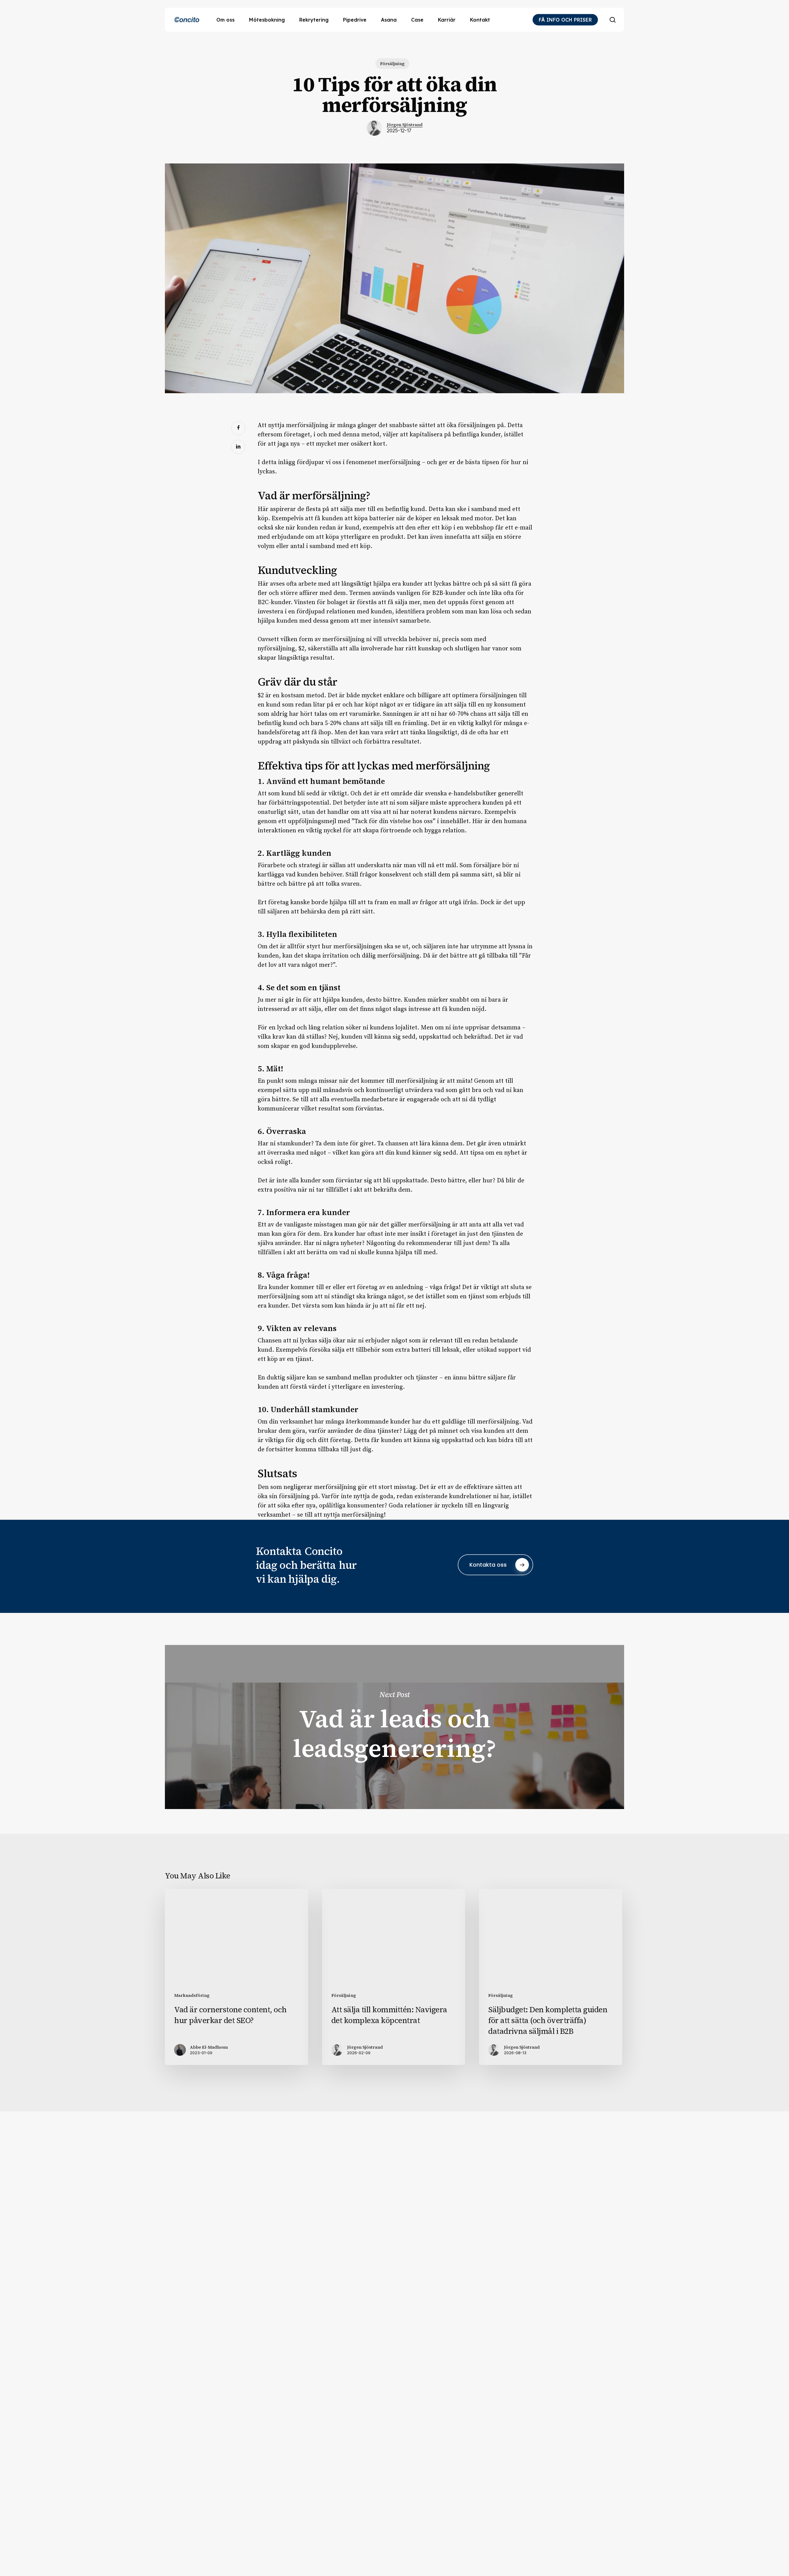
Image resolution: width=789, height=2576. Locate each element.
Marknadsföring (192, 1995)
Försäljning (392, 64)
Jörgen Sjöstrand (405, 125)
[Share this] (238, 428)
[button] (495, 1565)
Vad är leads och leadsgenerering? (394, 1727)
